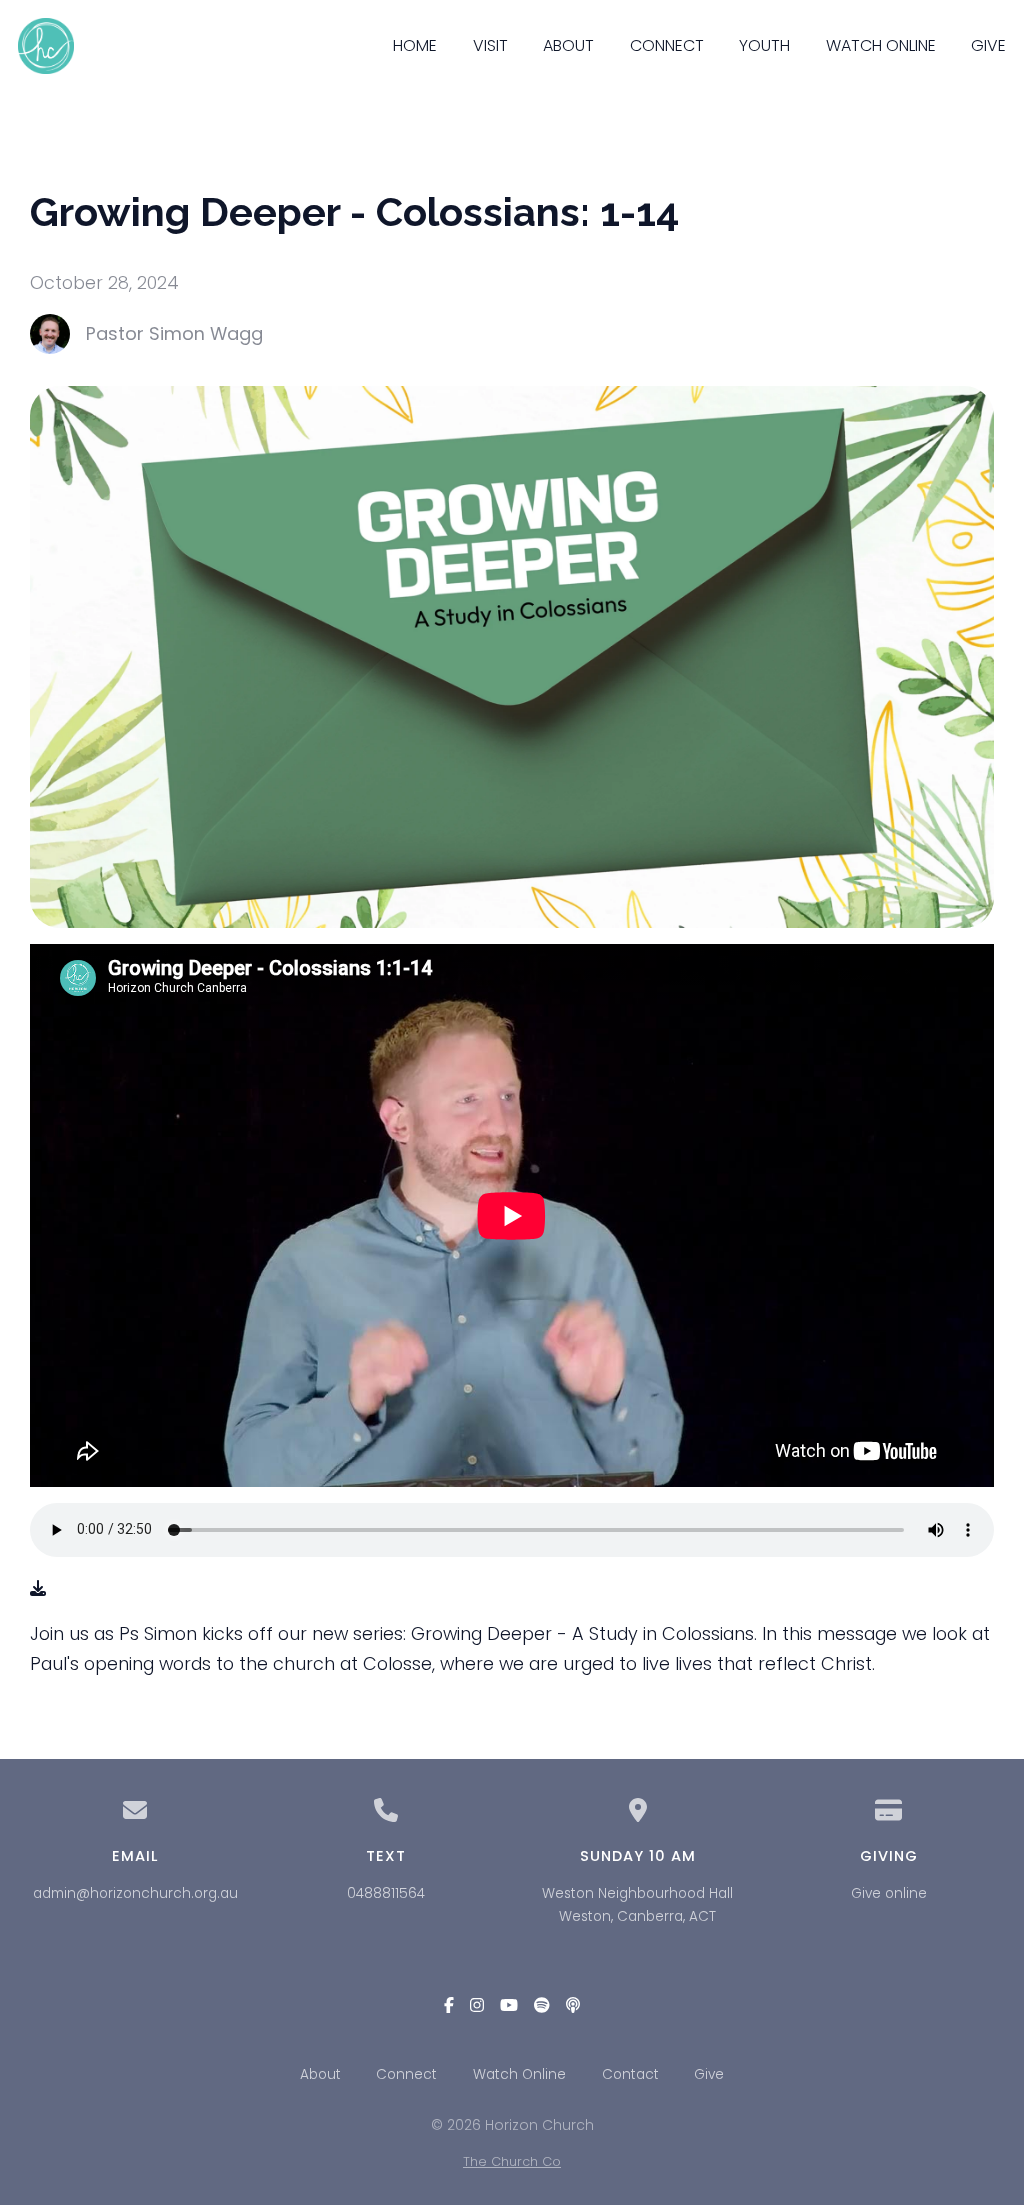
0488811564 (386, 1893)
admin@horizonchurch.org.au (135, 1893)
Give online (889, 1893)
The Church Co (512, 2161)
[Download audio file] (38, 1588)
